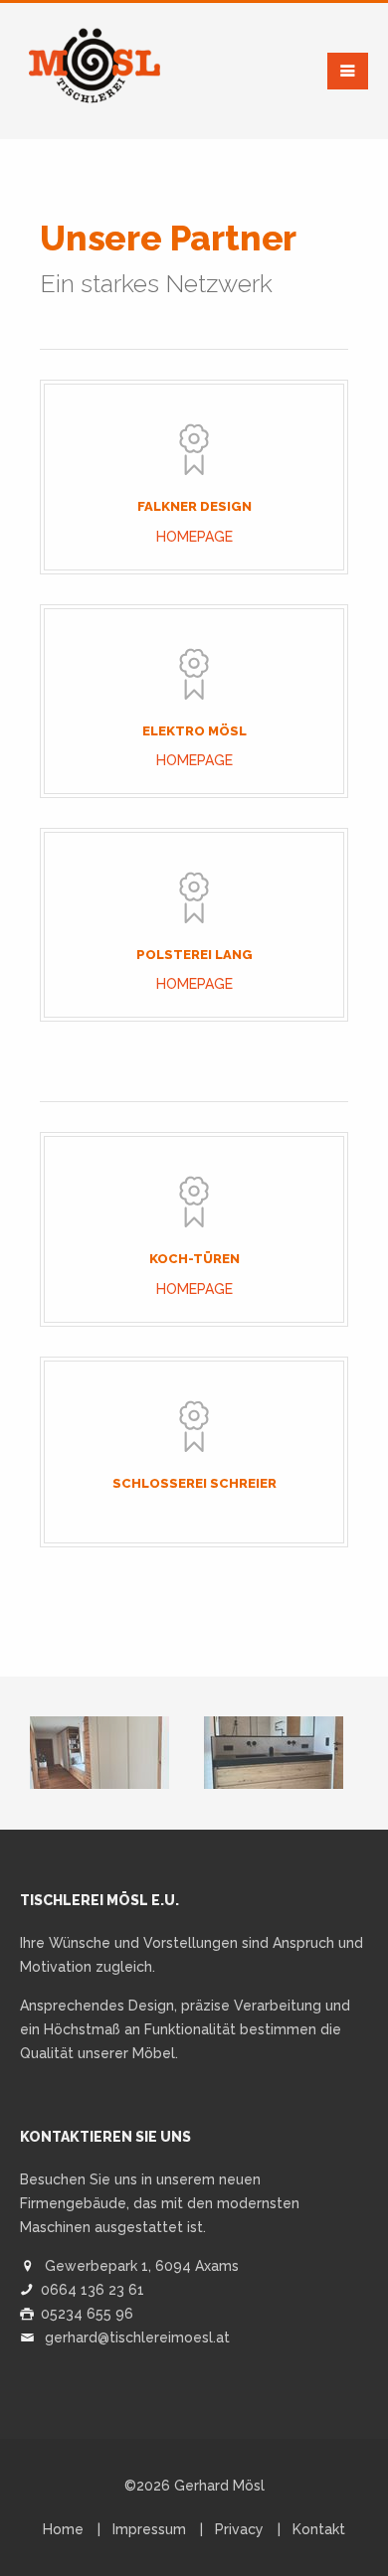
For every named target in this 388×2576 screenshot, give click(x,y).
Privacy (239, 2529)
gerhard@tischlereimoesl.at (137, 2337)
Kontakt (319, 2529)
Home (63, 2529)
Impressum (149, 2529)
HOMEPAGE (194, 537)
